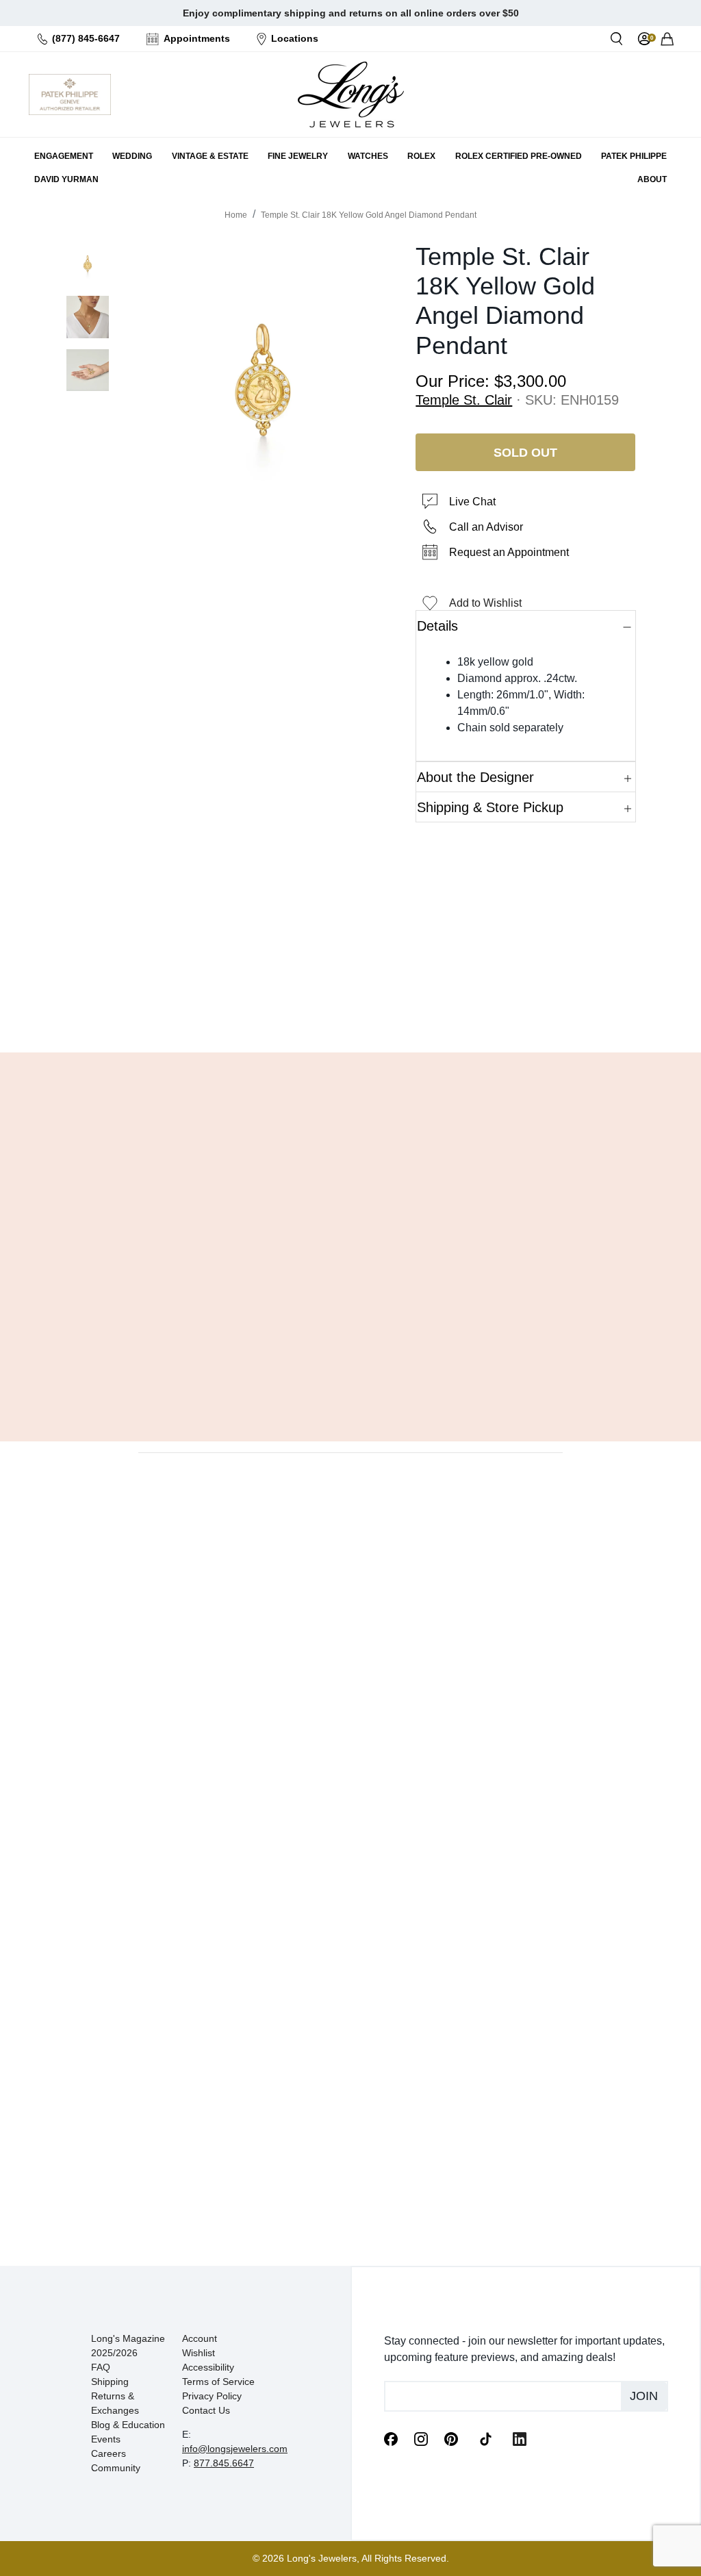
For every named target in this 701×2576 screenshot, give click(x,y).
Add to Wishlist (485, 603)
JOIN (644, 2396)
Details (437, 626)
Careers (109, 2453)
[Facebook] (391, 2438)
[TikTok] (485, 2438)
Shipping (110, 2382)
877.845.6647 (224, 2463)
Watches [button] (368, 156)
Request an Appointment (509, 552)
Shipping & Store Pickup (490, 807)
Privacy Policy (212, 2396)
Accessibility (208, 2367)
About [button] (652, 179)
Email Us (350, 1007)
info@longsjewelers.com (235, 2449)
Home (236, 215)
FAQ (101, 2367)
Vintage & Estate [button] (210, 156)
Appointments (197, 38)
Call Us (278, 1007)
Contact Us (206, 2410)
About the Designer (475, 777)
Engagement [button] (64, 156)
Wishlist (199, 2353)
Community (116, 2468)
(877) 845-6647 (86, 38)
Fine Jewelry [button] (298, 156)
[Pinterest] (451, 2438)
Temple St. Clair (464, 400)
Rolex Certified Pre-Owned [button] (519, 156)
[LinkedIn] (520, 2438)
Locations (295, 38)
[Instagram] (421, 2438)
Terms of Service (218, 2382)
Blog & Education (128, 2425)
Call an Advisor (486, 527)
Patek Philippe (634, 156)
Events (106, 2439)
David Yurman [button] (66, 179)
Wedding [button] (132, 156)
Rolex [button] (421, 156)
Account (200, 2338)
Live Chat (472, 502)
